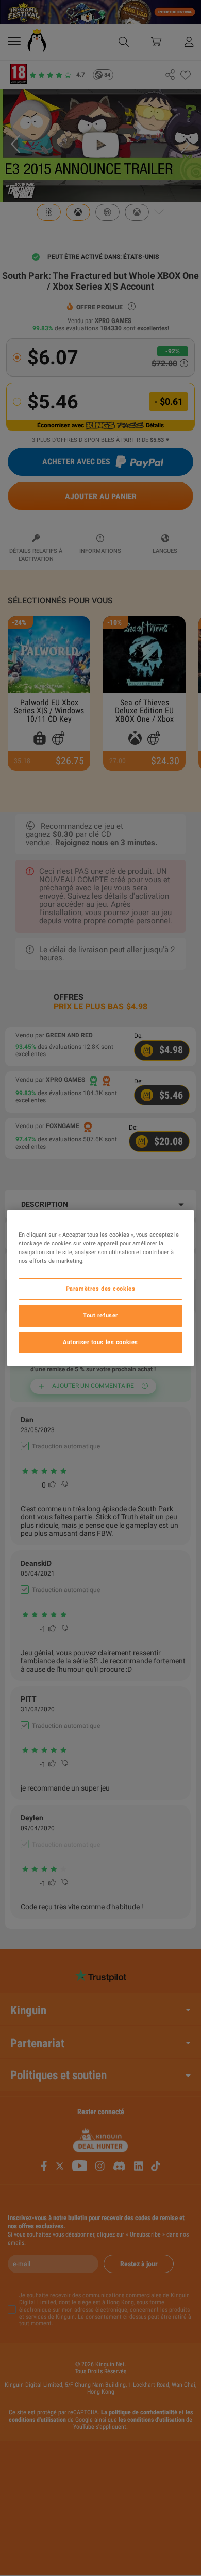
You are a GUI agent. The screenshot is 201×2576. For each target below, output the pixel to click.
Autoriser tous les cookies (100, 1342)
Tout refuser (100, 1315)
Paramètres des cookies (101, 1289)
